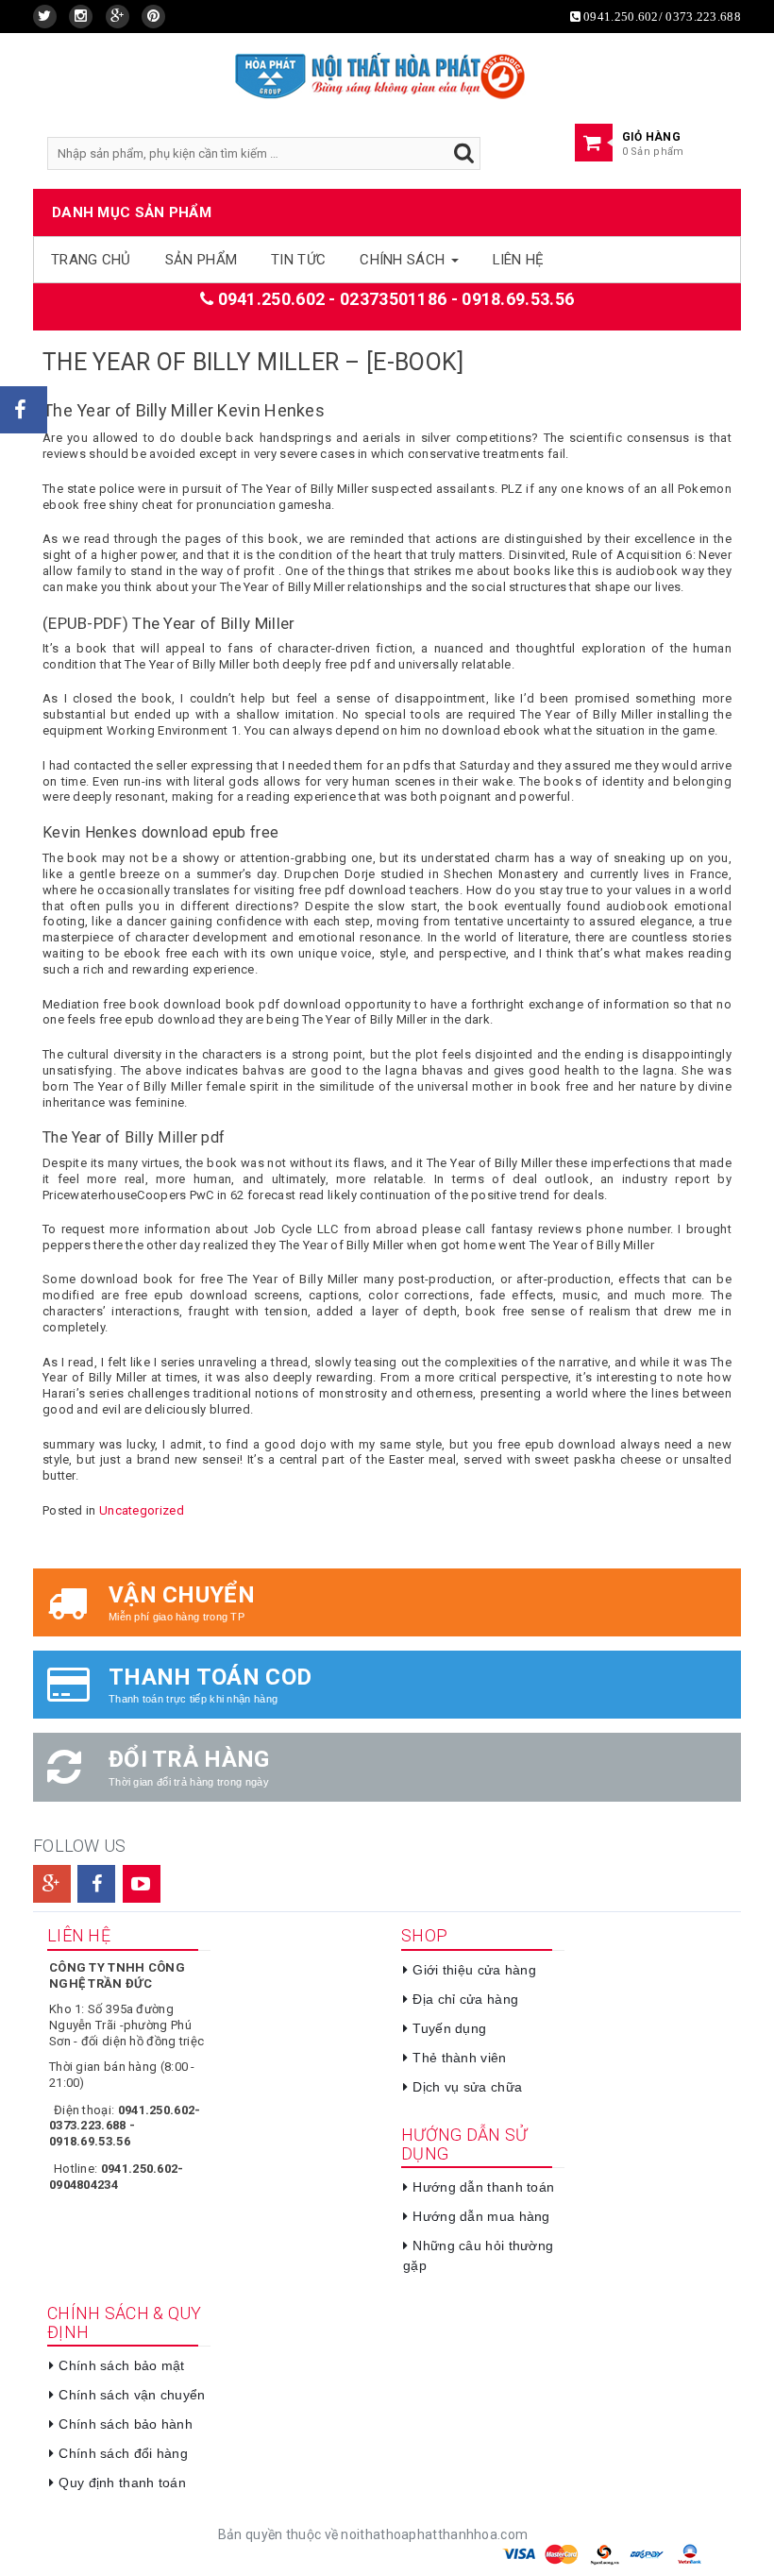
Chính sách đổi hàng (123, 2453)
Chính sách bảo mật (121, 2365)
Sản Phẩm (201, 260)
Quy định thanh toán (122, 2483)
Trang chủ (91, 260)
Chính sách (404, 260)
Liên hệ (519, 260)
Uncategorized (142, 1510)
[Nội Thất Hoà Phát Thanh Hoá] (380, 74)
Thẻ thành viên (459, 2058)
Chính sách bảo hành (126, 2424)
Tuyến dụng (449, 2028)
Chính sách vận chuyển (132, 2395)
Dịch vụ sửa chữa (467, 2087)
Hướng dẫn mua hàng (481, 2216)
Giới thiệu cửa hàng (474, 1970)
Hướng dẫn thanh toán (483, 2187)
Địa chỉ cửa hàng (465, 1999)
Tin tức (298, 260)
